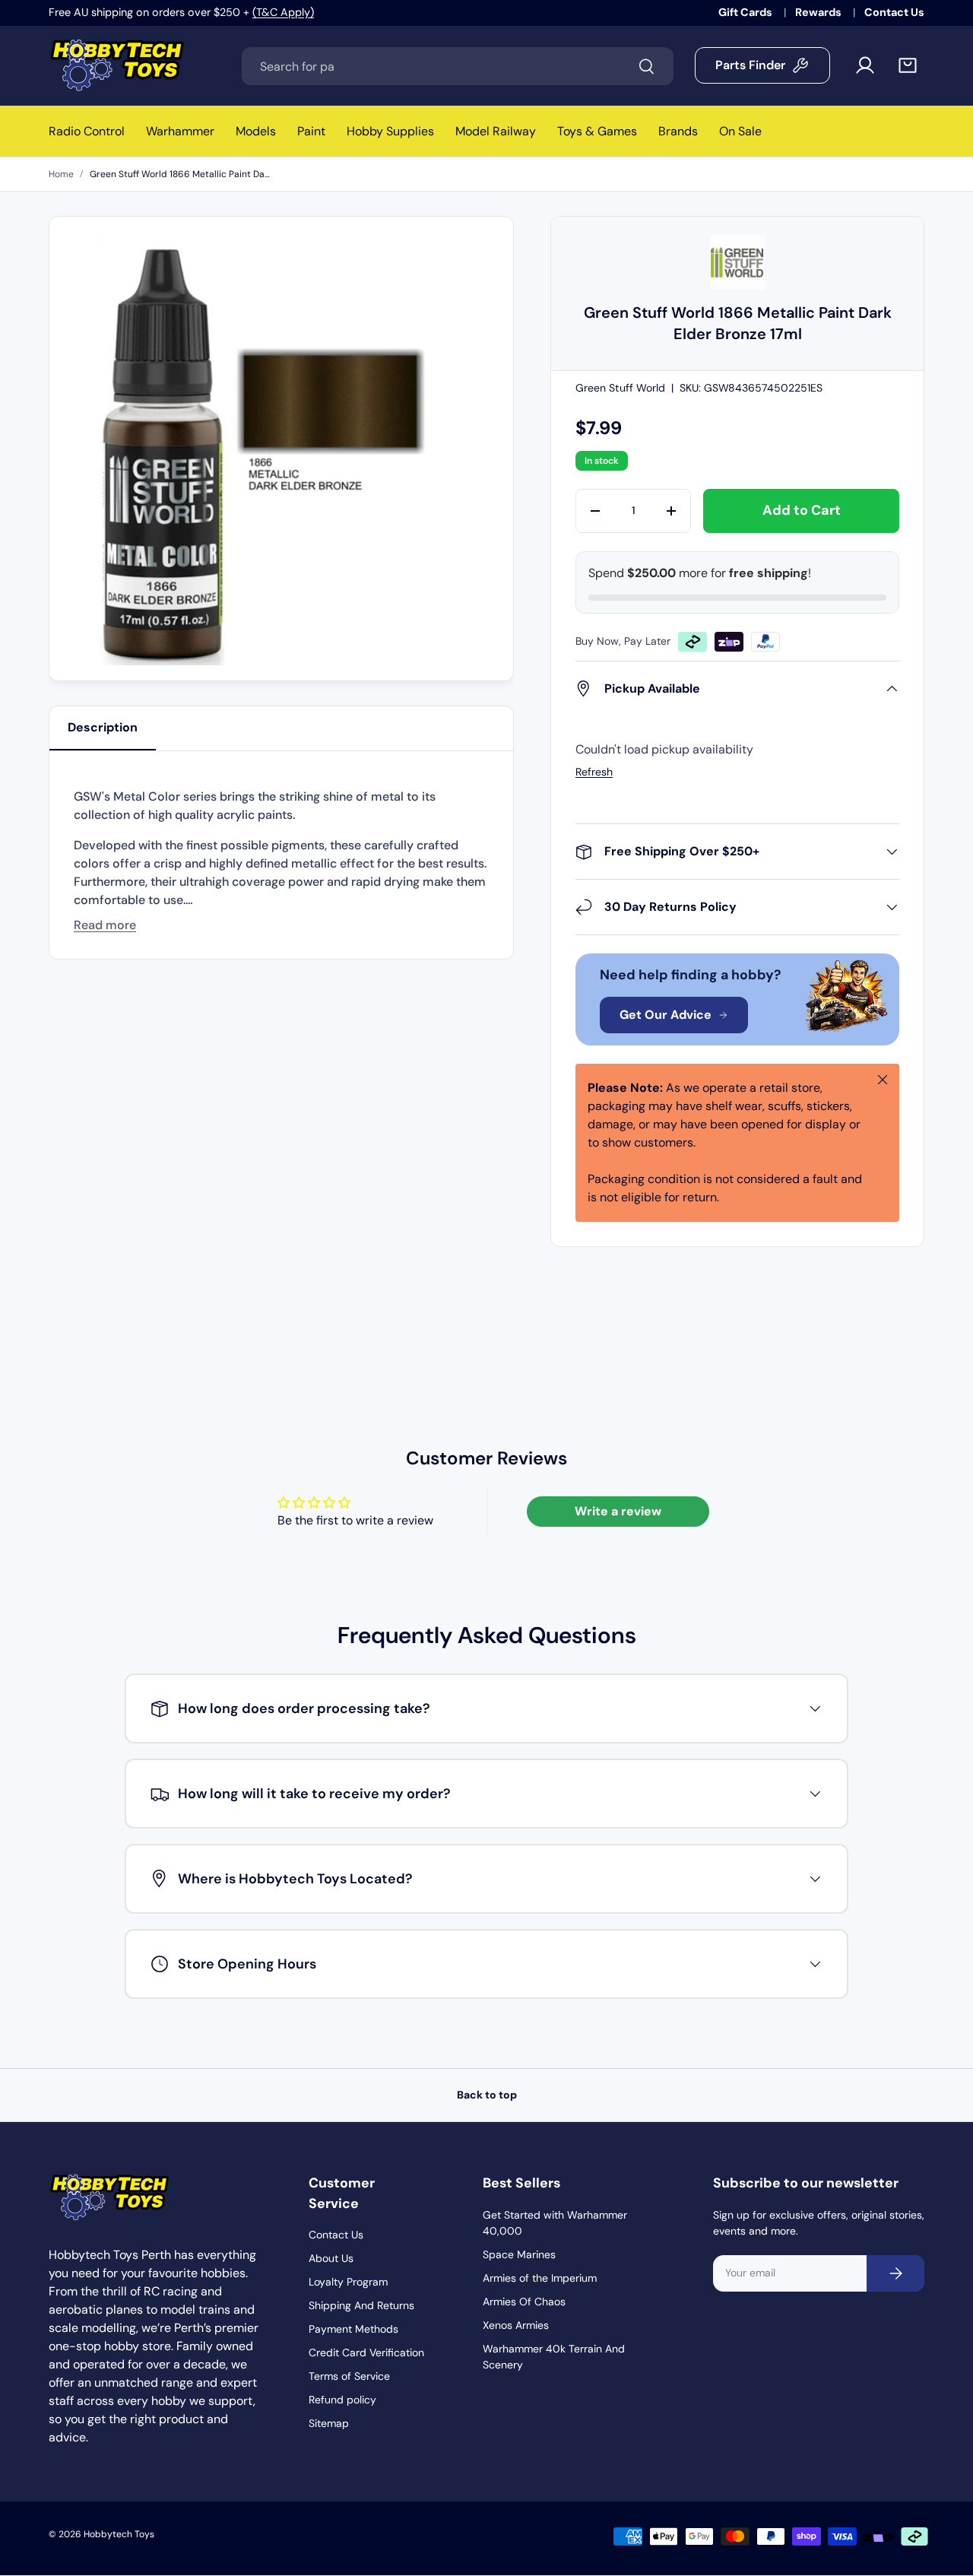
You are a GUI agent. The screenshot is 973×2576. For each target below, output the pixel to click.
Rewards (819, 12)
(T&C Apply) (283, 12)
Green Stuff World (620, 388)
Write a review (618, 1511)
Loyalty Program (348, 2282)
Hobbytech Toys (119, 2534)
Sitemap (329, 2423)
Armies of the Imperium (540, 2278)
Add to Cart (802, 510)
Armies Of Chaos (524, 2302)
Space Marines (519, 2254)
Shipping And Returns (361, 2305)
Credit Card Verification (366, 2352)
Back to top (487, 2095)
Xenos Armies (516, 2325)
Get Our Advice (666, 1015)
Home (61, 174)
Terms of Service (349, 2376)
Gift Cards (746, 12)
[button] (908, 65)
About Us (331, 2258)
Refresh (594, 772)
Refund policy (342, 2400)
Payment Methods (353, 2329)
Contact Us (894, 12)
